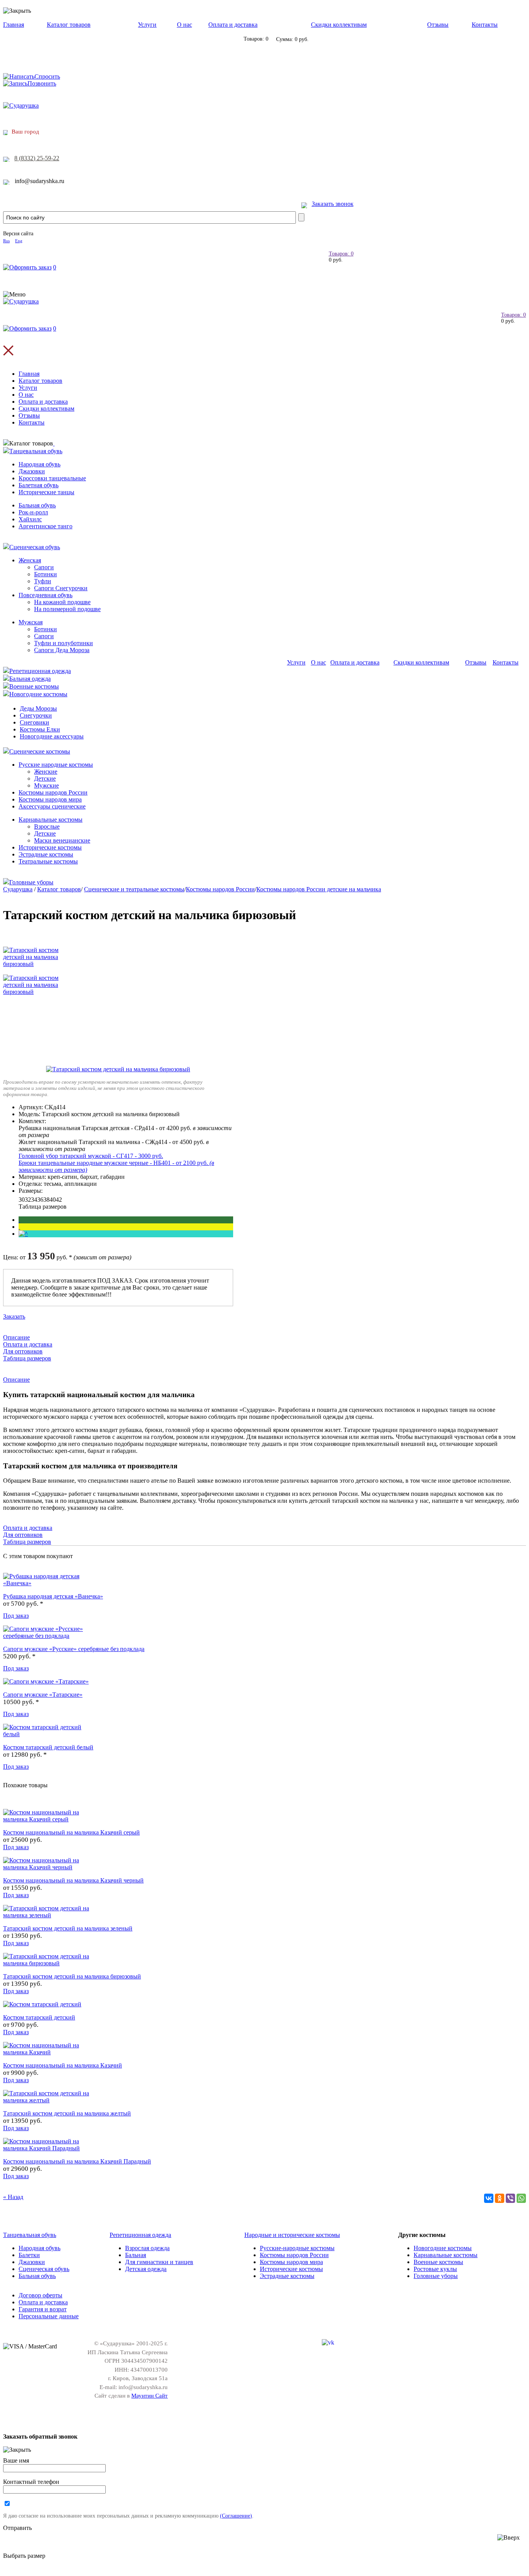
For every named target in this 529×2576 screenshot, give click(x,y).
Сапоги (44, 567)
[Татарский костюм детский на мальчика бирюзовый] (118, 1069)
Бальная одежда (30, 679)
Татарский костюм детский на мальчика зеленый (68, 1928)
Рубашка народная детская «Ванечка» (53, 1596)
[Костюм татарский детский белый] (50, 1734)
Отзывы (438, 25)
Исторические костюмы (50, 847)
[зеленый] (19, 1220)
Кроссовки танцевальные (52, 478)
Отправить (17, 2528)
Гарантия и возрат (43, 2309)
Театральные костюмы (48, 861)
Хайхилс (30, 519)
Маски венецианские (62, 840)
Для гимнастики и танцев (159, 2262)
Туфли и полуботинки (64, 643)
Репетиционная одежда (40, 671)
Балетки (29, 2255)
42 (59, 1200)
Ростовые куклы (435, 2269)
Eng (19, 241)
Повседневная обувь (46, 595)
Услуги (147, 25)
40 (53, 1200)
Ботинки (46, 574)
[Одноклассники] (500, 2198)
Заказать (14, 1316)
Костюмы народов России (53, 792)
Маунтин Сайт (149, 2396)
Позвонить (42, 83)
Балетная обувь (39, 485)
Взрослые (47, 826)
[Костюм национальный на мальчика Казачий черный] (50, 1867)
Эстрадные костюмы (46, 854)
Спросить (47, 76)
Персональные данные (49, 2316)
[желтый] (19, 1227)
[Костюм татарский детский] (42, 2004)
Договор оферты (40, 2295)
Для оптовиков (23, 1351)
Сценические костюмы (40, 751)
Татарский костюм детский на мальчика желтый (67, 2113)
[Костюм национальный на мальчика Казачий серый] (50, 1819)
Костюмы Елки (40, 729)
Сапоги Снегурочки (61, 588)
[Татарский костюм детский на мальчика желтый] (50, 2100)
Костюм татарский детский (39, 2017)
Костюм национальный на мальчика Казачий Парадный (77, 2161)
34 (34, 1200)
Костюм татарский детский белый (48, 1747)
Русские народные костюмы (56, 765)
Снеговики (34, 722)
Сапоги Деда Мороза (62, 650)
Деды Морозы (38, 708)
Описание (16, 1337)
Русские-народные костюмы (297, 2248)
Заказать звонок (333, 204)
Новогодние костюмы (38, 694)
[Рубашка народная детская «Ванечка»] (50, 1583)
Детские (45, 778)
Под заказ (16, 1616)
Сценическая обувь (35, 547)
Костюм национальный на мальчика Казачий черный (73, 1880)
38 (46, 1200)
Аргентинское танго (46, 526)
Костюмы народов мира (50, 799)
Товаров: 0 (341, 254)
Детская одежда (146, 2269)
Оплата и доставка (233, 25)
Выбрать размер (24, 2556)
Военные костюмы (34, 686)
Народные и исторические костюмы (292, 2235)
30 (22, 1200)
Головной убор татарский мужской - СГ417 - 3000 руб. (91, 1156)
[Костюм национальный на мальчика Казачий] (50, 2052)
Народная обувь (40, 464)
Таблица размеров (43, 1207)
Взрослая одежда (147, 2248)
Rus (6, 241)
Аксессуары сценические (52, 806)
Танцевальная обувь (36, 451)
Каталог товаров (69, 25)
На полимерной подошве (67, 609)
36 (40, 1200)
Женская (30, 560)
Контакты (485, 25)
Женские (46, 772)
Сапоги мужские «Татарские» (43, 1695)
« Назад (13, 2197)
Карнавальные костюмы (51, 820)
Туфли (43, 581)
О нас (185, 25)
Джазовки (32, 471)
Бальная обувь (37, 505)
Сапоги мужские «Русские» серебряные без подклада (74, 1649)
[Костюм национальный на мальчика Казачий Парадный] (50, 2148)
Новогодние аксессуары (52, 736)
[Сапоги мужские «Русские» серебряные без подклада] (50, 1636)
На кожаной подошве (62, 602)
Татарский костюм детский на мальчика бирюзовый (72, 1976)
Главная (14, 25)
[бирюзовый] (23, 1234)
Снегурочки (36, 715)
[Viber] (510, 2198)
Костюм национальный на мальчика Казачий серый (71, 1832)
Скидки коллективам (339, 25)
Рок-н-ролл (33, 512)
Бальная (136, 2255)
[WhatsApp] (521, 2198)
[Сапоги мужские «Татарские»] (46, 1681)
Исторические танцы (46, 492)
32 (28, 1200)
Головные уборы (31, 882)
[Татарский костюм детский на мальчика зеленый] (50, 1915)
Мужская (31, 622)
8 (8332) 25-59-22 (37, 158)
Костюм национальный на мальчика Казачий (63, 2065)
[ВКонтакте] (489, 2198)
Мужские (46, 785)
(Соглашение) (236, 2516)
